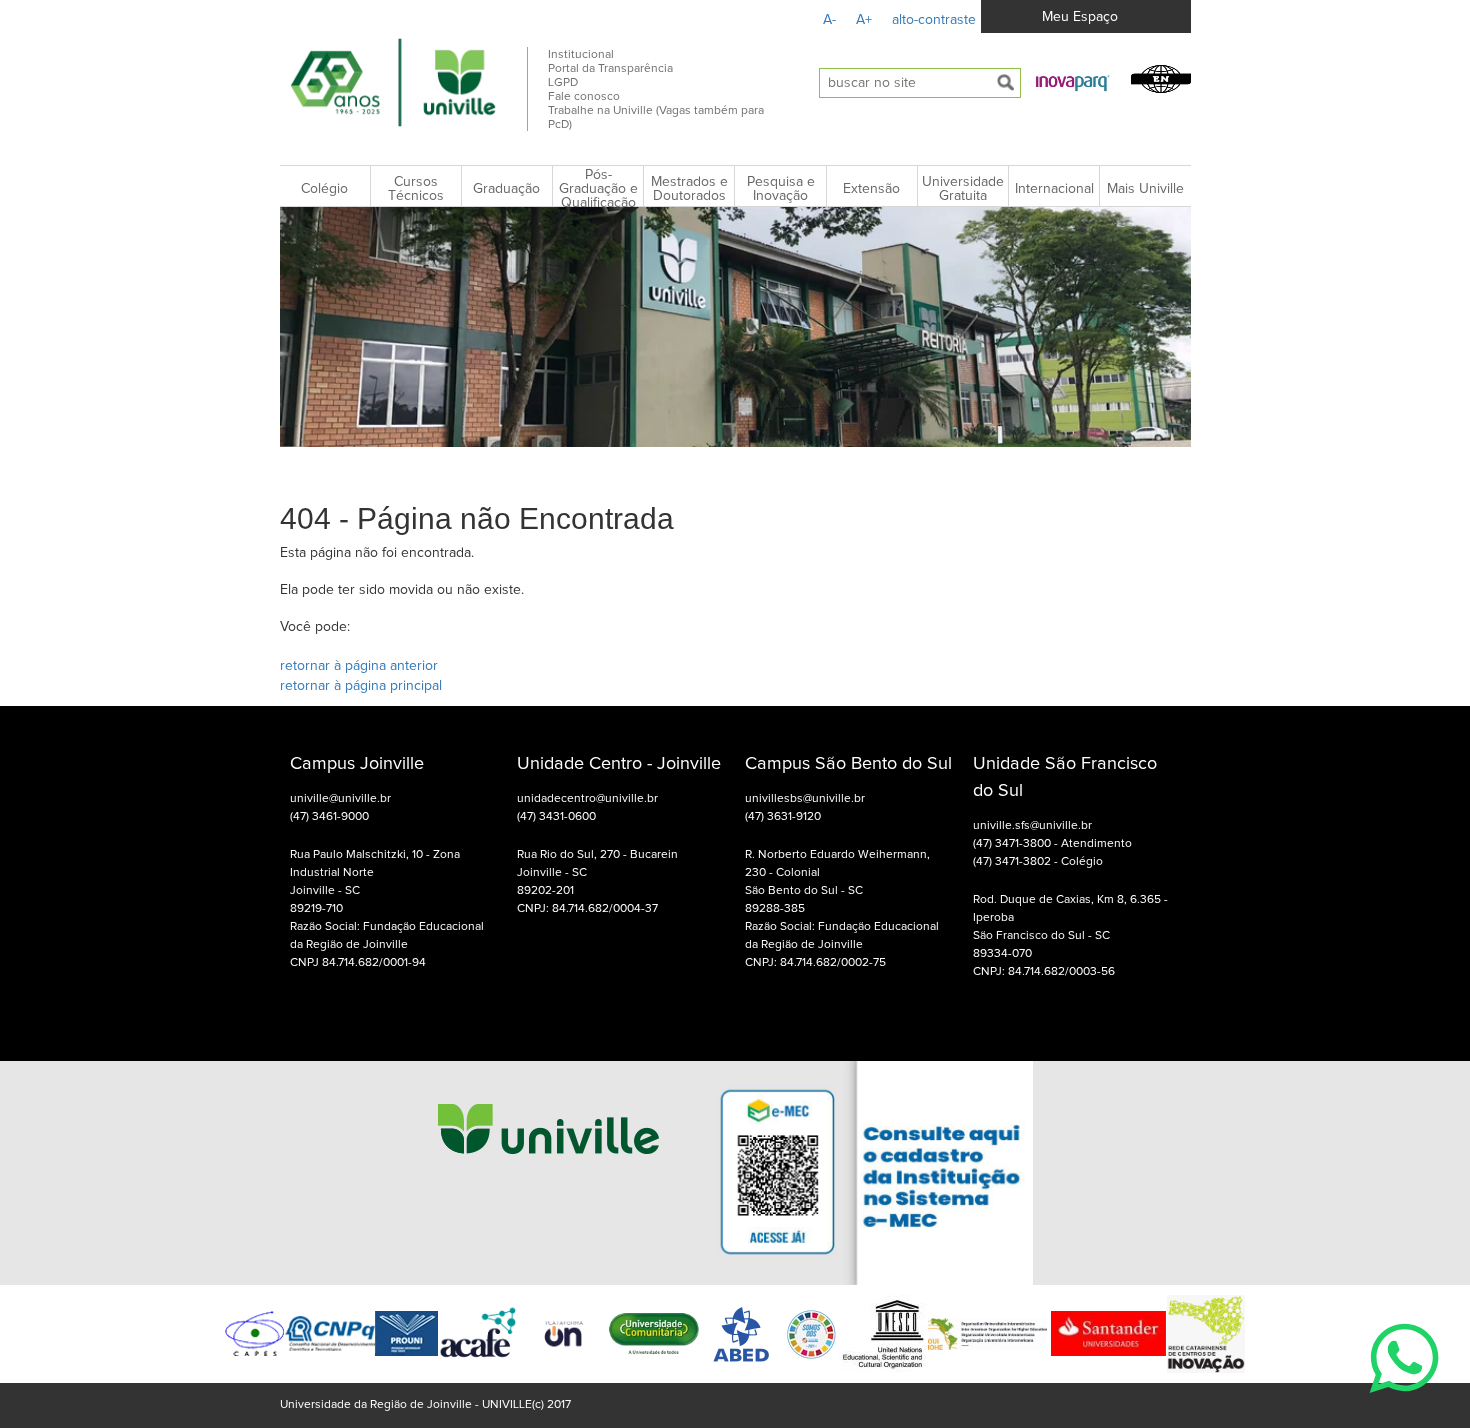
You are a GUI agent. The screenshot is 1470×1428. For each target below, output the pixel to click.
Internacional (1054, 189)
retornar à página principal (361, 686)
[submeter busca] (1006, 83)
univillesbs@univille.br (805, 799)
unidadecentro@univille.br (587, 799)
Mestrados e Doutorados (689, 189)
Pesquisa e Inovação (781, 189)
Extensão (871, 189)
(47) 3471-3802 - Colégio (1038, 862)
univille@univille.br (340, 799)
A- (829, 20)
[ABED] (742, 1334)
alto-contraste (934, 20)
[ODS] (812, 1334)
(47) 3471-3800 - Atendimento (1052, 844)
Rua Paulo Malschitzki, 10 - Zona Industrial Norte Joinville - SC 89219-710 (375, 882)
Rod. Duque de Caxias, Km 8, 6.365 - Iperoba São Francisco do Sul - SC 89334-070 (1070, 927)
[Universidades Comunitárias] (564, 1333)
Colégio (324, 189)
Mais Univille (1145, 189)
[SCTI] (1206, 1334)
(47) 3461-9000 (329, 817)
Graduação (506, 189)
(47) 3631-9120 (783, 817)
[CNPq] (330, 1333)
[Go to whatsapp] (1404, 1404)
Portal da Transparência (610, 69)
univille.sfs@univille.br (1032, 826)
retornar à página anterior (359, 666)
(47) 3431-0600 (556, 817)
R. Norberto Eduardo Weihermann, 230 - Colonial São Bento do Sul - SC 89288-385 (837, 882)
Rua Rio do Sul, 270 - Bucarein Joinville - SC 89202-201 (597, 873)
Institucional (581, 55)
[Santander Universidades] (1106, 1333)
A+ (864, 20)
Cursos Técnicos (416, 189)
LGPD (563, 83)
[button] (1073, 82)
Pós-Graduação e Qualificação (598, 189)
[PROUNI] (406, 1333)
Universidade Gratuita (963, 189)
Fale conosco (584, 97)
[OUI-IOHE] (987, 1334)
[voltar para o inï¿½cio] (394, 82)
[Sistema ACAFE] (478, 1333)
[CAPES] (254, 1333)
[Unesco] (883, 1334)
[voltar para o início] (548, 1172)
